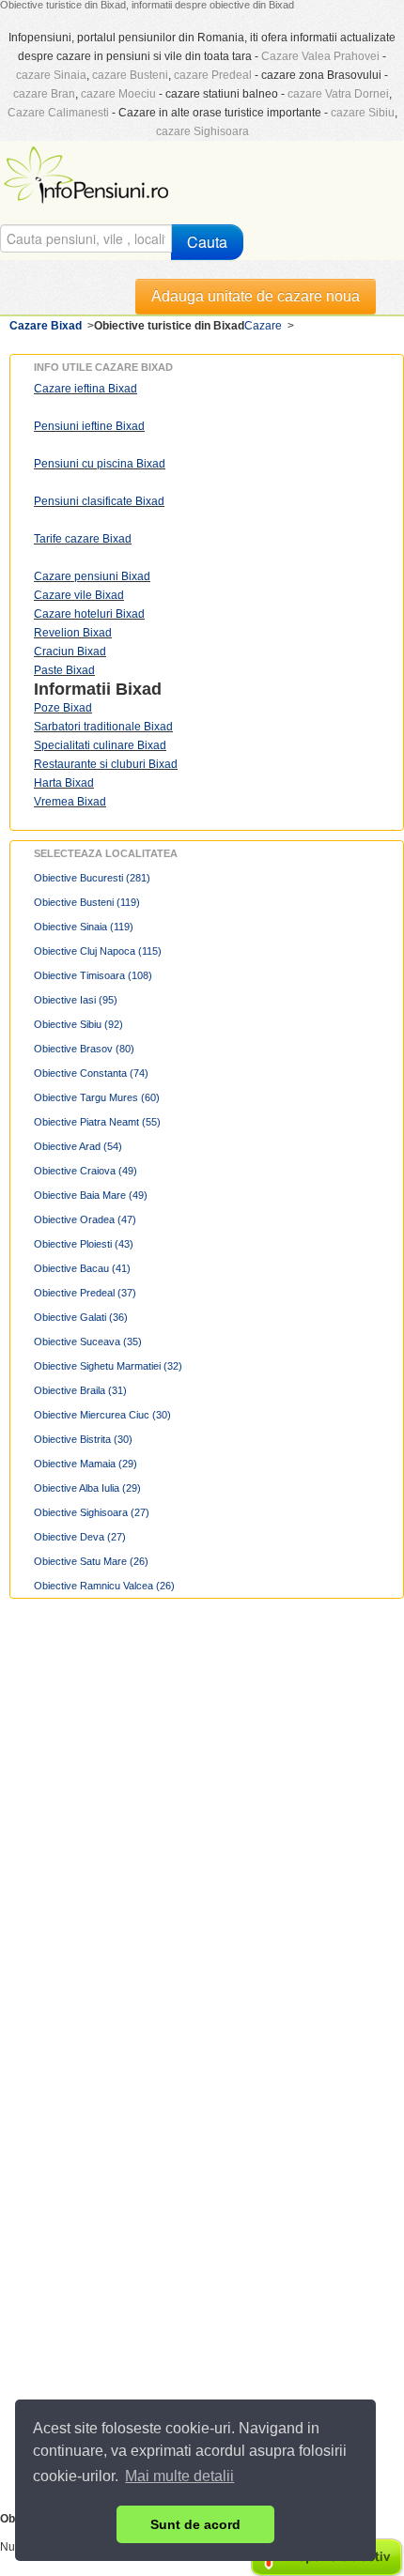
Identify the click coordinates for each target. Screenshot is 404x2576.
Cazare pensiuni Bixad (92, 576)
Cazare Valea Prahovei (320, 56)
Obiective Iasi (76, 1000)
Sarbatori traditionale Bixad (103, 727)
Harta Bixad (64, 783)
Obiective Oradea (85, 1219)
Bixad (139, 689)
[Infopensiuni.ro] (88, 173)
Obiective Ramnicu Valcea (104, 1586)
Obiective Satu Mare (91, 1561)
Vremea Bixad (70, 802)
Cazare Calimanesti (58, 113)
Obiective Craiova (85, 1171)
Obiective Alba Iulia (87, 1488)
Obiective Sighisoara (92, 1512)
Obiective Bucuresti (92, 878)
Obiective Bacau (82, 1268)
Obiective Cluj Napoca (98, 951)
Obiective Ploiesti (84, 1244)
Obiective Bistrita (83, 1439)
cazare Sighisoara (202, 131)
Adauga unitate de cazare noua (256, 296)
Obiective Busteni (87, 902)
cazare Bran (44, 94)
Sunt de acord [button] (195, 2524)
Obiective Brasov (84, 1049)
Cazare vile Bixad (79, 595)
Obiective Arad (78, 1146)
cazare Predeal (213, 75)
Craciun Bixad (70, 652)
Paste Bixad (64, 670)
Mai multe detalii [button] (179, 2476)
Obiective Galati (81, 1317)
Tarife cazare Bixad (83, 539)
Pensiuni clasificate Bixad (99, 501)
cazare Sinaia (51, 75)
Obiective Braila (80, 1390)
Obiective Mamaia (85, 1464)
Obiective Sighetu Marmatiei (108, 1366)
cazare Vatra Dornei (338, 94)
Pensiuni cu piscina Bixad (100, 464)
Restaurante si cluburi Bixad (106, 764)
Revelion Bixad (73, 633)
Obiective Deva (80, 1537)
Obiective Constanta (91, 1073)
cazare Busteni (130, 75)
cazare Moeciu (118, 94)
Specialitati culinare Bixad (100, 745)
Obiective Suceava (88, 1342)
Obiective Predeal (85, 1293)
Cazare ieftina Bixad (85, 389)
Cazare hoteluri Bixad (89, 614)
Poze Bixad (63, 708)
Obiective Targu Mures (97, 1097)
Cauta (207, 242)
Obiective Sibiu (78, 1024)
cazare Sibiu (363, 113)
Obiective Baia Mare (91, 1195)
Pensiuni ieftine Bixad (89, 426)
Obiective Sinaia (84, 927)
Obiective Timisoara (93, 975)
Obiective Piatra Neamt (97, 1122)
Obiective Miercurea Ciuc (102, 1415)
